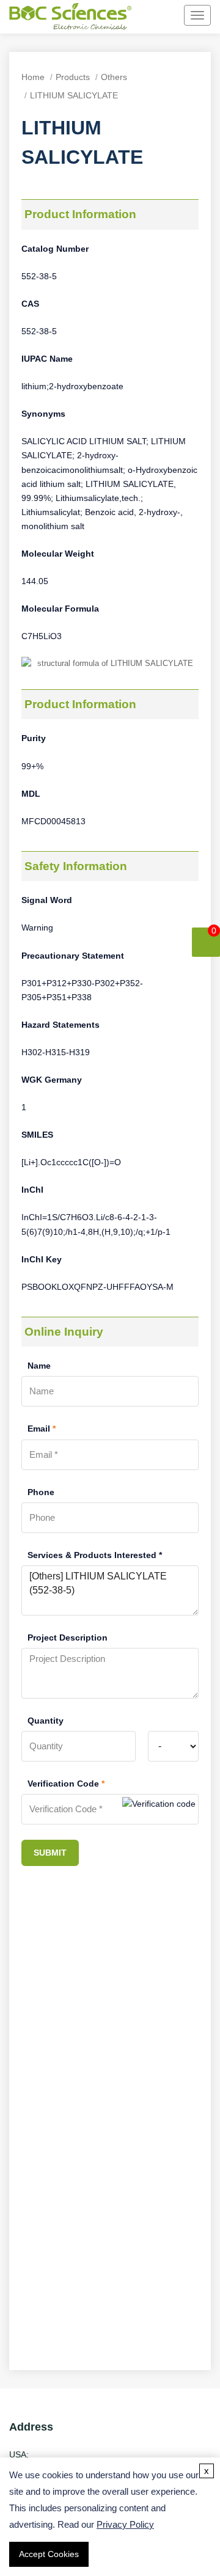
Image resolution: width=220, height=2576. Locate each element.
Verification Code (66, 1784)
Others (114, 77)
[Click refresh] (159, 1809)
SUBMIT (50, 1853)
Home (33, 77)
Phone (41, 1492)
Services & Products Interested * (95, 1555)
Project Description (68, 1637)
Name (39, 1366)
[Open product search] (151, 16)
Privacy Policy (125, 2524)
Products (73, 77)
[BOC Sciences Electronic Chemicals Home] (70, 18)
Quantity (46, 1721)
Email (42, 1429)
